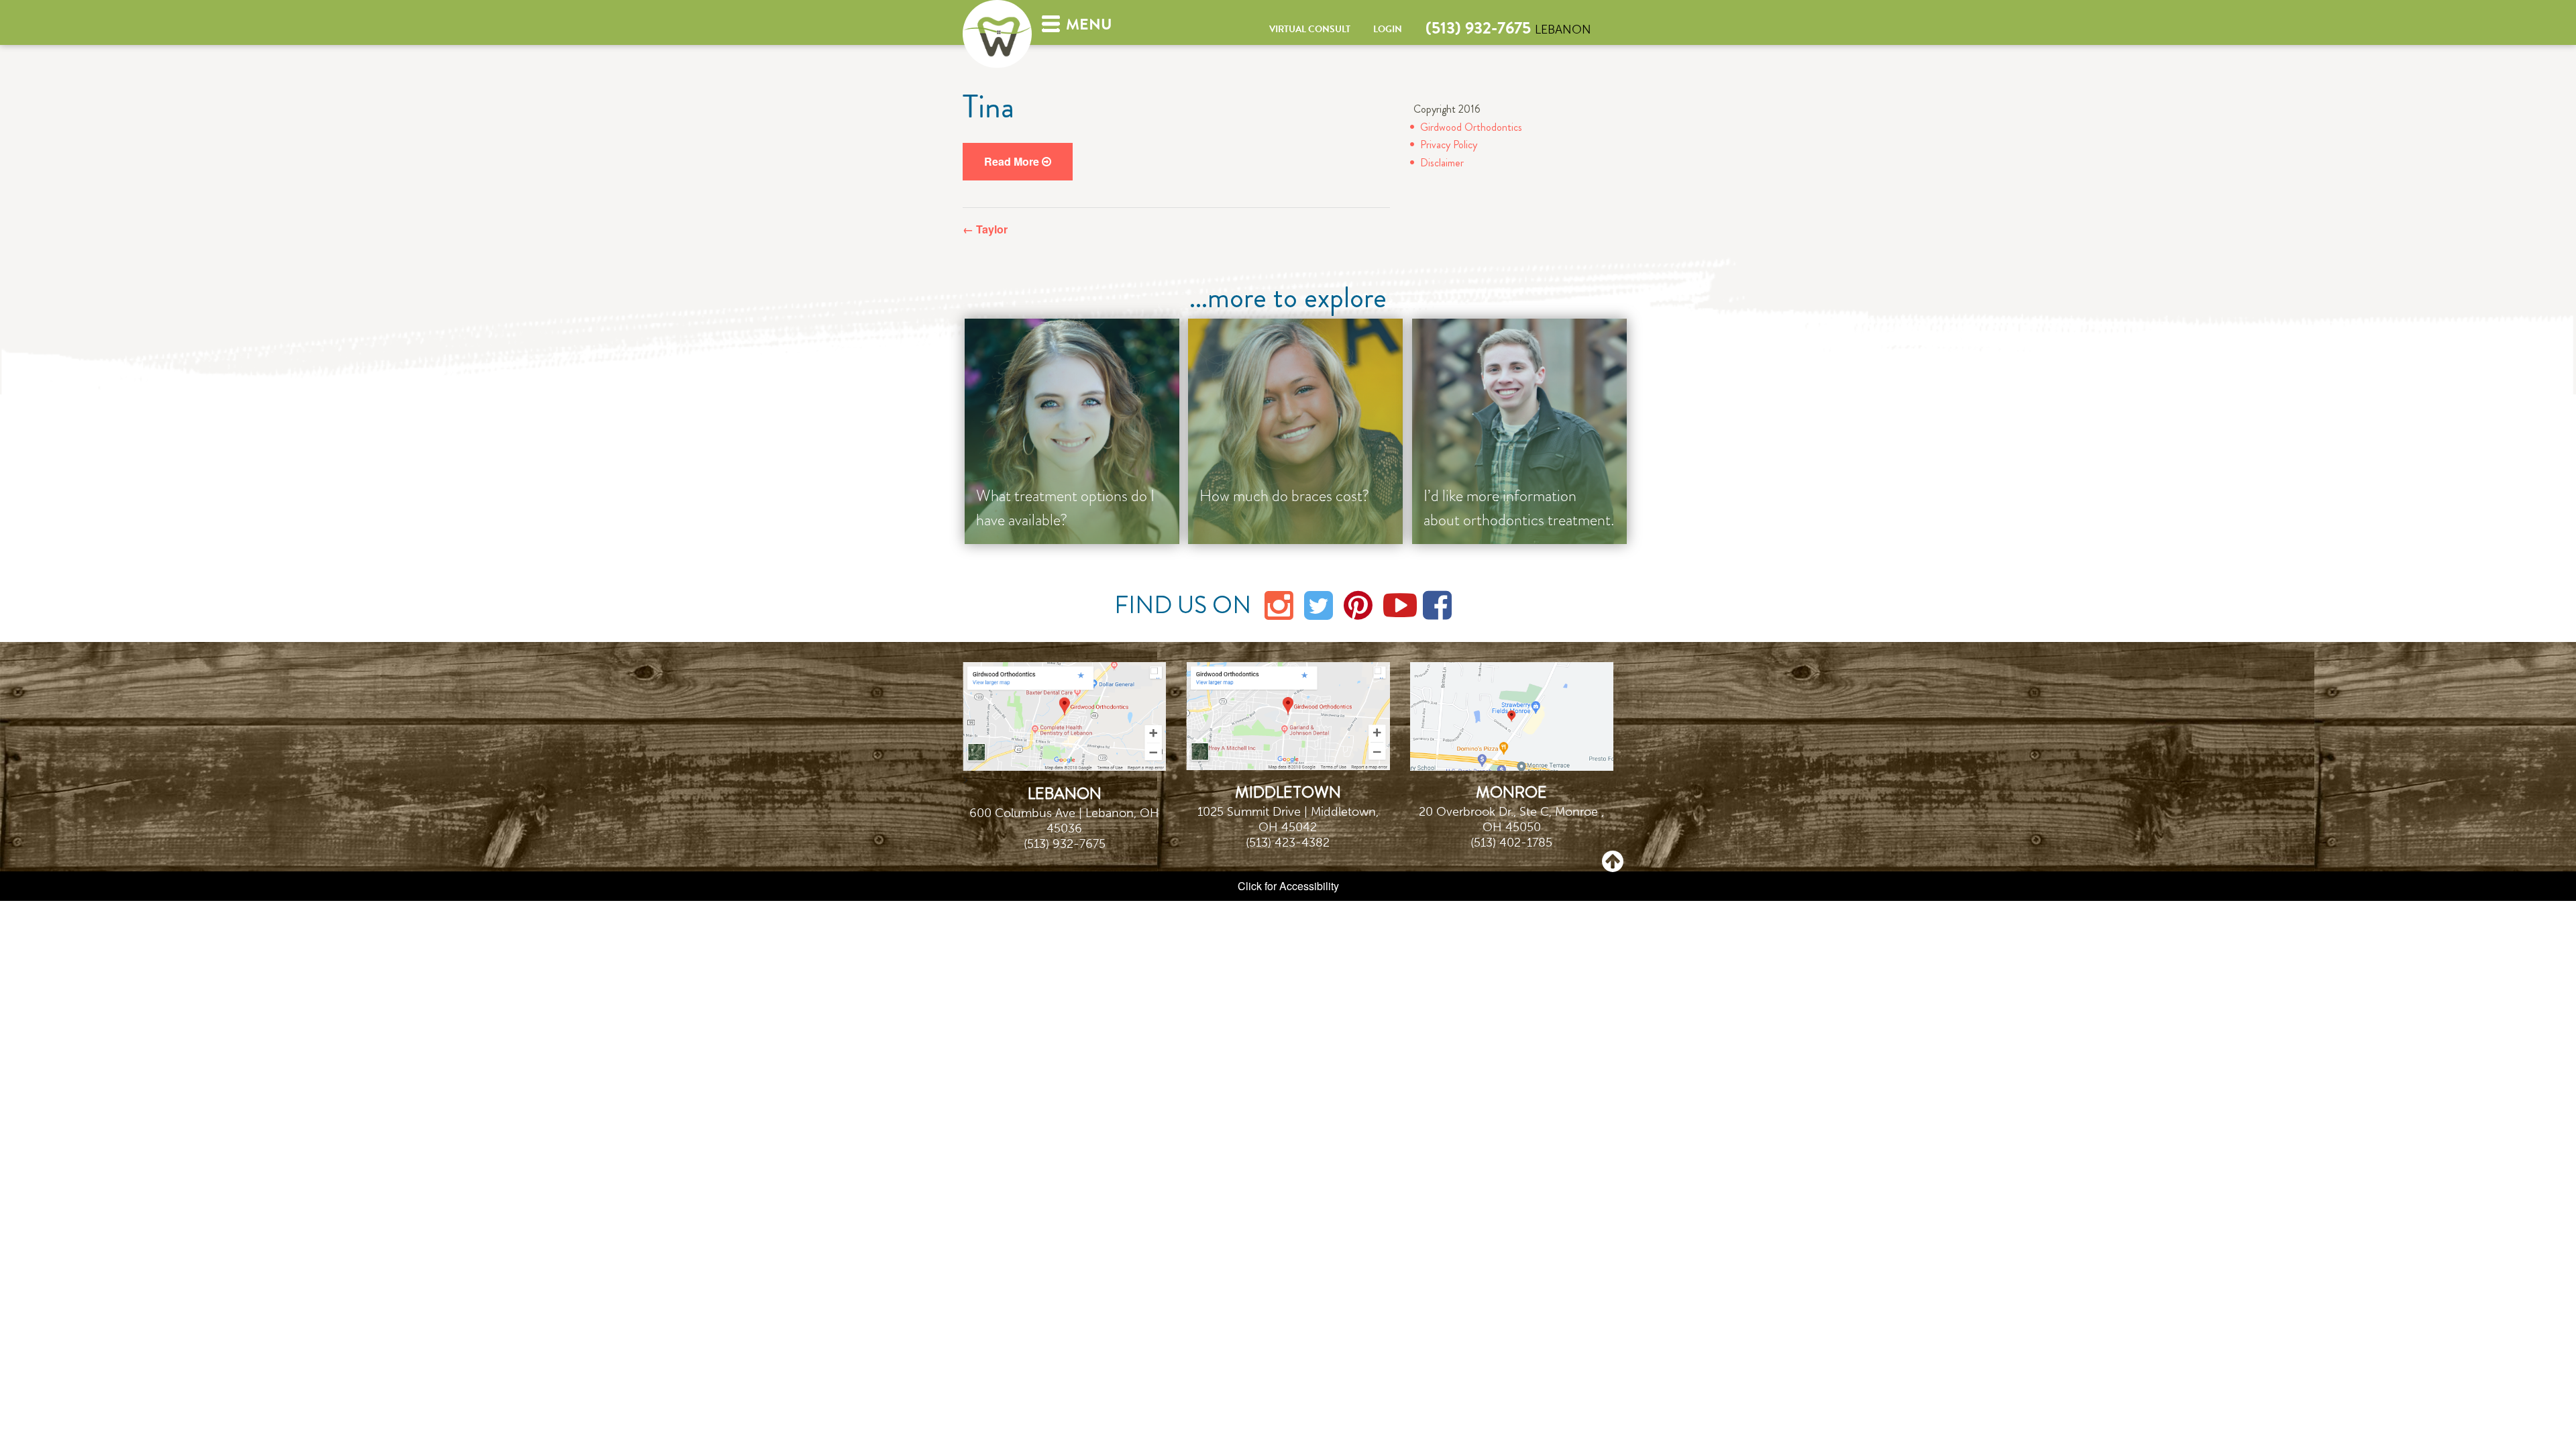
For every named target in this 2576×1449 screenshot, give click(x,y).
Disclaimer (1442, 163)
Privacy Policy (1449, 145)
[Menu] (1050, 22)
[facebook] (1438, 603)
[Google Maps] (1064, 715)
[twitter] (1319, 603)
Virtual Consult (1310, 29)
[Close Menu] (394, 198)
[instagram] (1279, 603)
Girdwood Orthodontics (1471, 127)
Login (1388, 29)
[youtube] (1398, 603)
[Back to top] (1613, 860)
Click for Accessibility (1288, 886)
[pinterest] (1358, 603)
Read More (1013, 161)
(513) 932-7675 (1478, 28)
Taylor (985, 229)
